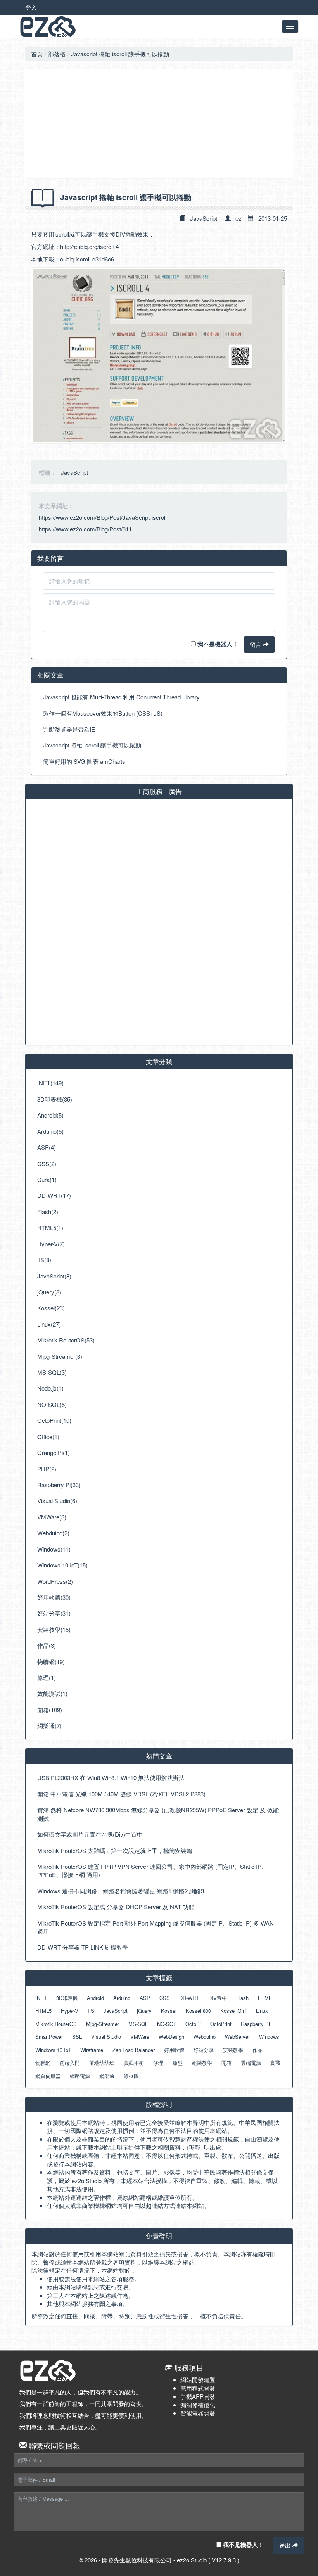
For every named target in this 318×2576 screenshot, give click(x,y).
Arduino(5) (50, 1131)
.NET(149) (50, 1083)
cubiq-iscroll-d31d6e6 (87, 259)
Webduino (205, 2037)
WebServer (237, 2037)
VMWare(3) (52, 1517)
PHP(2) (47, 1469)
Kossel (169, 2011)
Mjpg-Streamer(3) (60, 1356)
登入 (31, 7)
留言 (256, 644)
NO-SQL (167, 2024)
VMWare (140, 2037)
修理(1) (47, 1677)
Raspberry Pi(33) (59, 1485)
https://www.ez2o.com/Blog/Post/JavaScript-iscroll (103, 517)
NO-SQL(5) (52, 1404)
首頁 (37, 54)
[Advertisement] (159, 124)
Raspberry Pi (255, 2024)
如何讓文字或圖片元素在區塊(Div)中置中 (90, 1834)
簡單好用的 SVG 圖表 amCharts (84, 761)
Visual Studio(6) (57, 1501)
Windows (269, 2037)
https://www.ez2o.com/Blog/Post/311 (85, 529)
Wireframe (92, 2050)
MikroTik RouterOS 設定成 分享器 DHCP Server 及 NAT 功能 (116, 1907)
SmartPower (49, 2037)
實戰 (275, 2063)
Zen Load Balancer (134, 2050)
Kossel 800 (198, 2011)
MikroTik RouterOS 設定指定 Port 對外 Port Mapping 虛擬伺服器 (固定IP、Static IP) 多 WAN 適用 (156, 1927)
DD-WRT (189, 1998)
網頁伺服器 (48, 2076)
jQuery (144, 2011)
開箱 (226, 2063)
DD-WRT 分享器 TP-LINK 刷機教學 (83, 1947)
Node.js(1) (50, 1388)
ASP (145, 1998)
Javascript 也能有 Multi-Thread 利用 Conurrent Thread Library (121, 697)
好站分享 (204, 2050)
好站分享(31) (54, 1613)
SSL (77, 2037)
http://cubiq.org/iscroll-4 (89, 247)
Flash (242, 1998)
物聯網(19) (51, 1662)
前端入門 (70, 2063)
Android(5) (50, 1115)
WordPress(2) (55, 1581)
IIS (91, 2011)
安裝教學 (233, 2050)
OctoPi (193, 2024)
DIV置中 (218, 1998)
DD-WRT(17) (54, 1195)
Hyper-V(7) (51, 1244)
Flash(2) (48, 1212)
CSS (165, 1998)
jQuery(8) (49, 1292)
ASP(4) (47, 1147)
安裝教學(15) (54, 1629)
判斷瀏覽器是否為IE (69, 729)
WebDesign (171, 2037)
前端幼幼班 (102, 2063)
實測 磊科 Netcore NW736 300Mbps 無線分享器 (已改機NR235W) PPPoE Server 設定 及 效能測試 (158, 1814)
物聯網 (43, 2063)
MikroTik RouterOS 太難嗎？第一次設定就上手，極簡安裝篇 (115, 1850)
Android (95, 1998)
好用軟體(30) (54, 1597)
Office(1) (48, 1437)
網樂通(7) (49, 1726)
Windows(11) (54, 1549)
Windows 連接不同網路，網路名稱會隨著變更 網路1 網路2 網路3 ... (124, 1891)
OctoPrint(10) (54, 1420)
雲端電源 (251, 2063)
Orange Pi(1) (54, 1452)
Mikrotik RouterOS (56, 2024)
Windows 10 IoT (53, 2050)
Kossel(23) (51, 1308)
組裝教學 (202, 2063)
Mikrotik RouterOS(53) (66, 1340)
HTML (265, 1998)
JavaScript (204, 218)
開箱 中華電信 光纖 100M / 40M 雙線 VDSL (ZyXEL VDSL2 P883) (121, 1794)
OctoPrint (221, 2024)
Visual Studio (106, 2037)
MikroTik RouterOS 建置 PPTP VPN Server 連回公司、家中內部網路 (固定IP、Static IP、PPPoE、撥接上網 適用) (152, 1870)
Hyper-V (70, 2011)
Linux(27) (49, 1324)
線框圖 (131, 2076)
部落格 (57, 54)
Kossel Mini (233, 2011)
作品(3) (47, 1645)
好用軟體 (174, 2050)
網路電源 (80, 2076)
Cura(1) (47, 1179)
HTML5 (43, 2011)
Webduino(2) (53, 1533)
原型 (178, 2063)
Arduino (122, 1998)
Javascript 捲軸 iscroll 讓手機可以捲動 (120, 54)
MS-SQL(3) (52, 1372)
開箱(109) (50, 1710)
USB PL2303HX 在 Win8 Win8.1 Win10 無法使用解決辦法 (111, 1778)
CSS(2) (47, 1163)
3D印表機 (67, 1998)
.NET (41, 1998)
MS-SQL (138, 2024)
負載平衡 (134, 2063)
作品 (258, 2050)
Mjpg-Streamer (103, 2024)
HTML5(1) (50, 1227)
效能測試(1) (52, 1693)
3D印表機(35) (55, 1099)
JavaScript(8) (54, 1276)
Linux (262, 2011)
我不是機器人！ (217, 644)
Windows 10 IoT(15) (62, 1565)
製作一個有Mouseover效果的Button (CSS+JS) (103, 713)
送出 (286, 2545)
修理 (158, 2063)
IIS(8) (44, 1260)
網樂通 (107, 2076)
